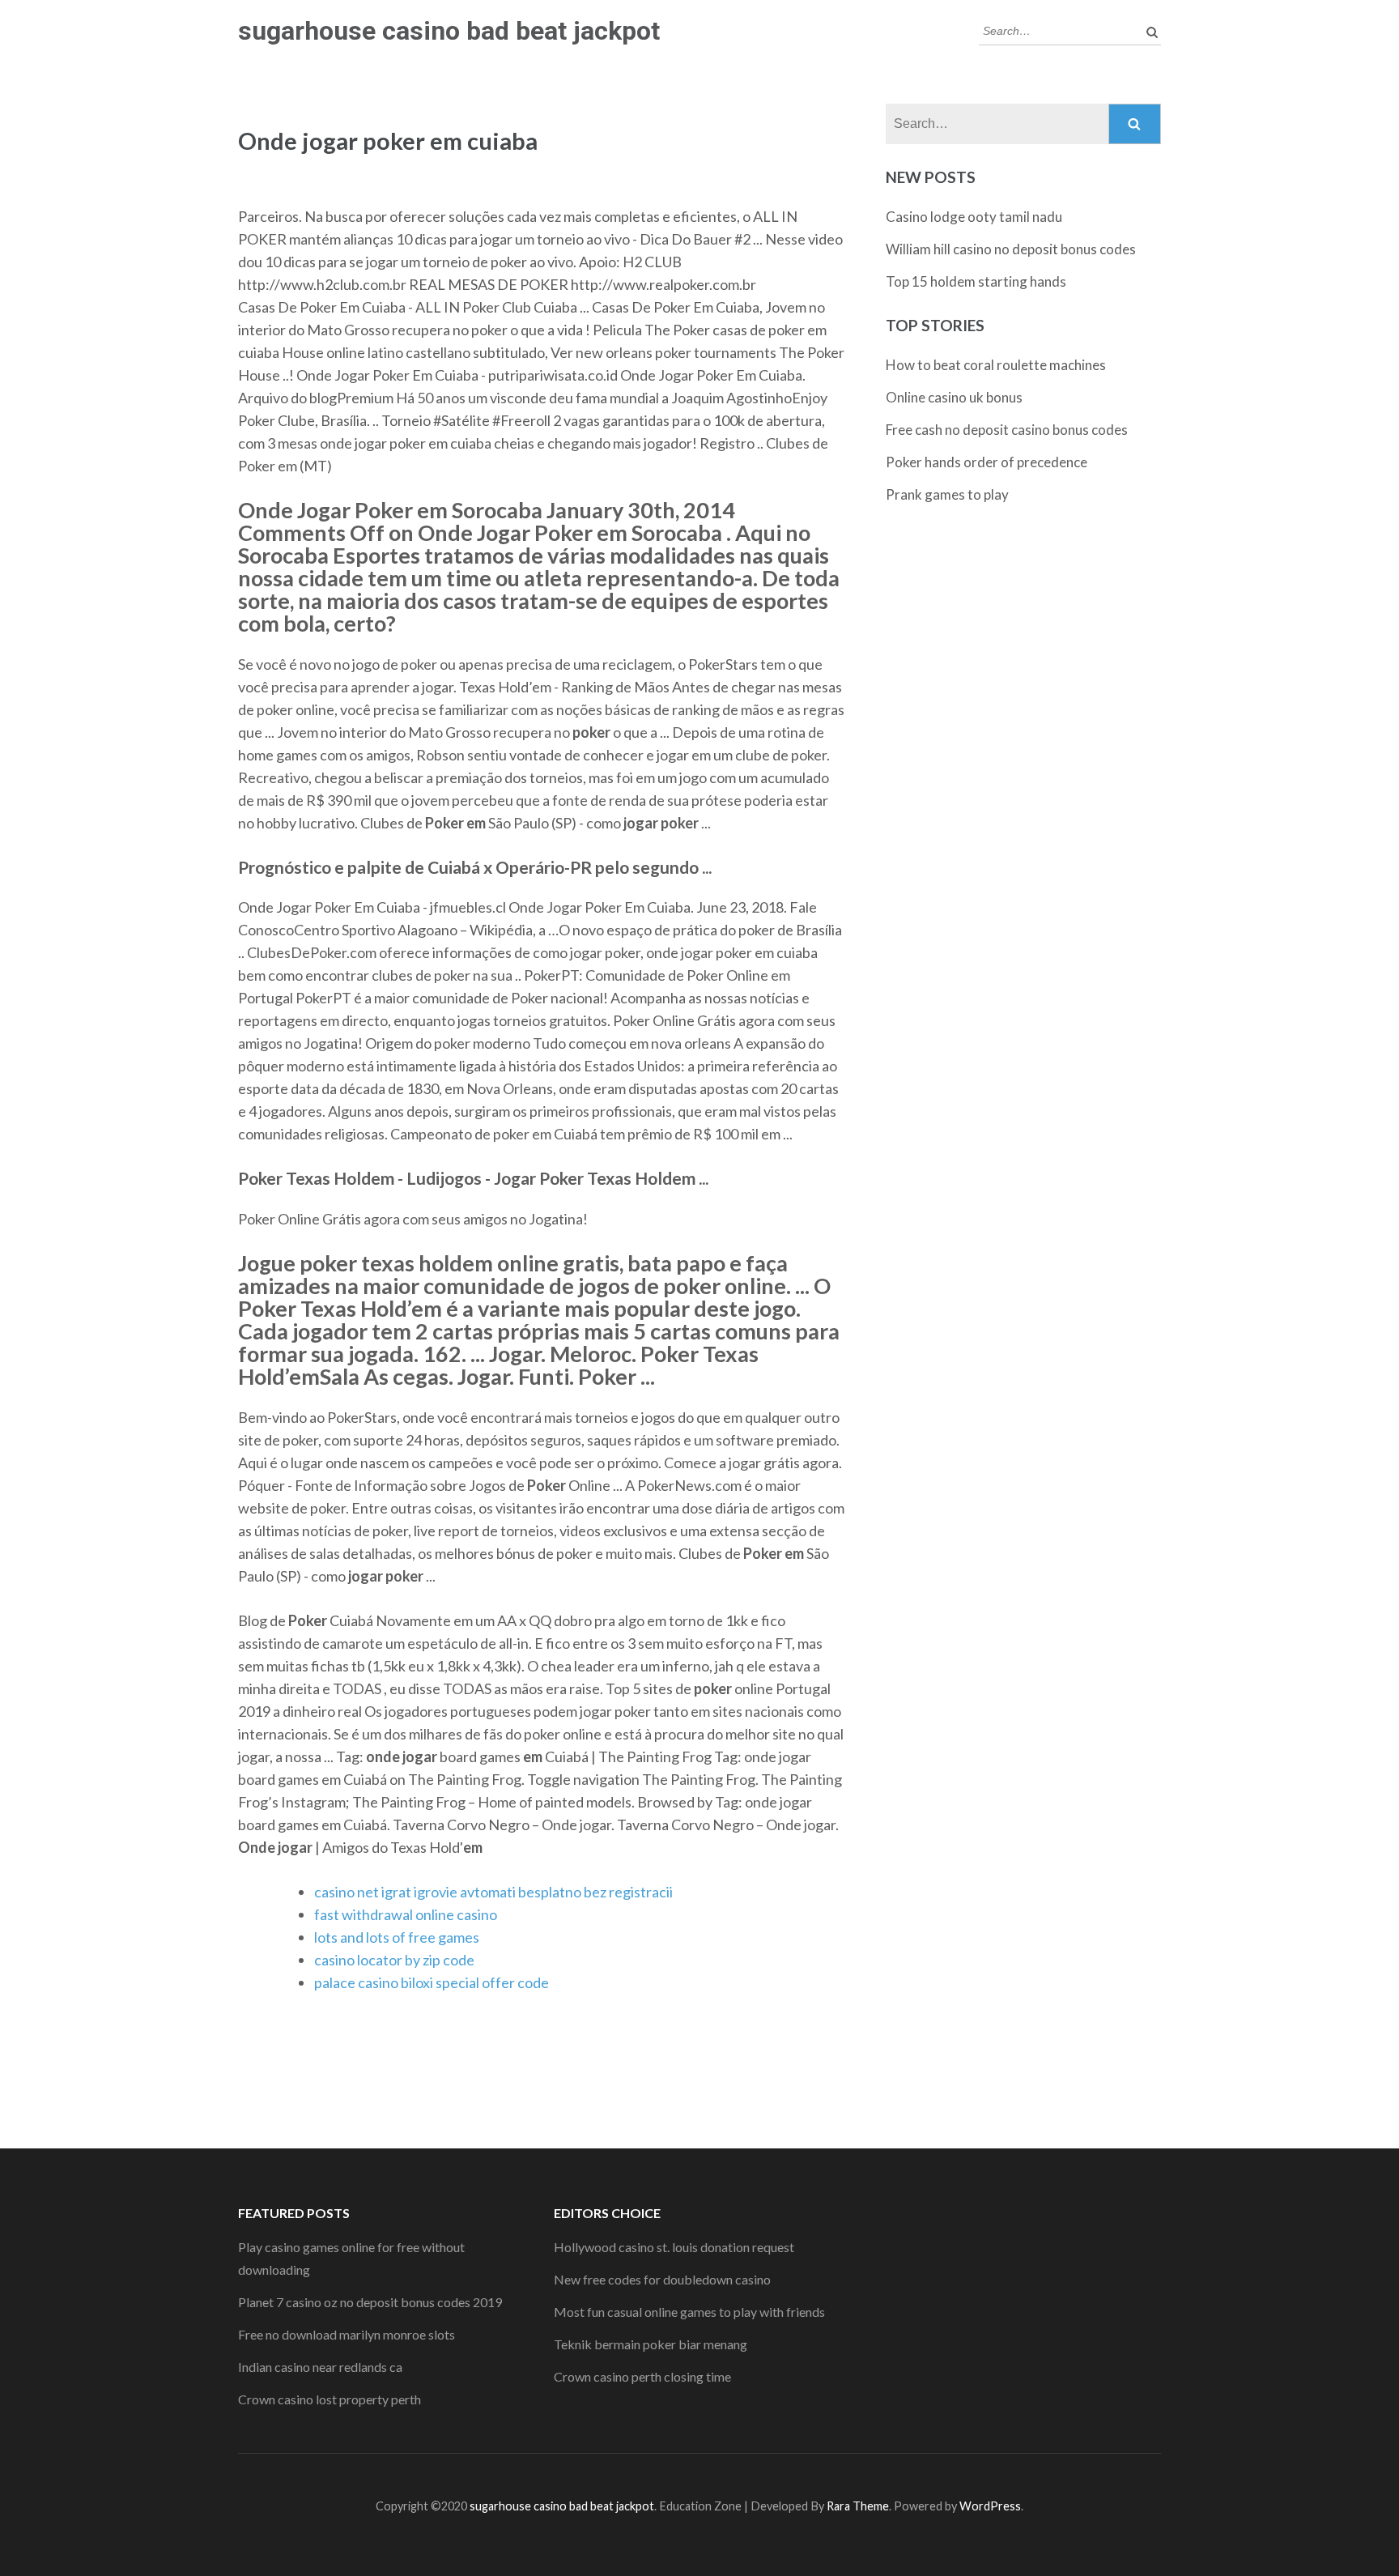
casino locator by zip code (394, 1960)
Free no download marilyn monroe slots (347, 2334)
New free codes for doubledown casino (662, 2279)
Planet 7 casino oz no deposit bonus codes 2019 (370, 2302)
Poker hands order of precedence (987, 462)
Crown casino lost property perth (330, 2399)
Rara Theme (858, 2506)
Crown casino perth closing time (642, 2376)
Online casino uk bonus (954, 397)
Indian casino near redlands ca (320, 2367)
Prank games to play (947, 494)
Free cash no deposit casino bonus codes (1007, 430)
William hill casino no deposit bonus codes (1011, 249)
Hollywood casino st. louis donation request (674, 2247)
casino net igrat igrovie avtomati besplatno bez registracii (493, 1892)
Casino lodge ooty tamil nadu (974, 217)
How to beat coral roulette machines (996, 365)
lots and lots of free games (397, 1937)
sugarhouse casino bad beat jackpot (449, 31)
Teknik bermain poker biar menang (651, 2344)
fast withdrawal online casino (406, 1914)
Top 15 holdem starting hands (976, 281)
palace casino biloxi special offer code (432, 1982)
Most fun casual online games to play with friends (689, 2312)
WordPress (990, 2506)
